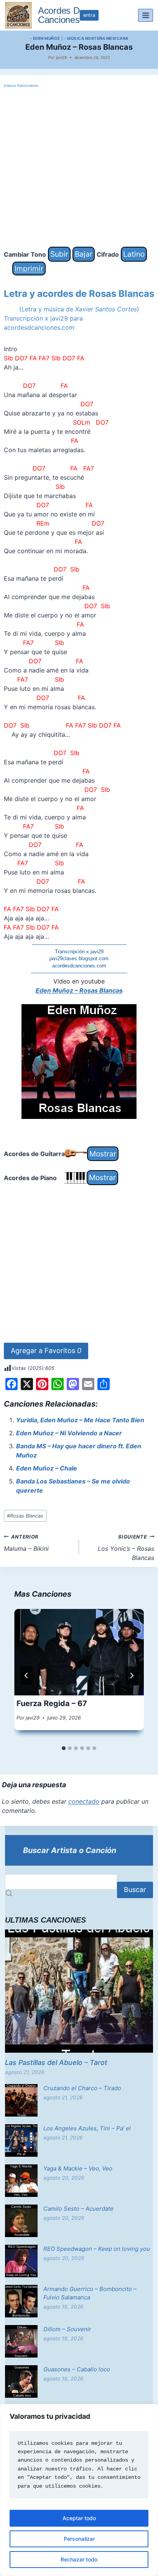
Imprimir (29, 269)
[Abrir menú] (146, 15)
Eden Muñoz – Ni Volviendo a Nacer (69, 1433)
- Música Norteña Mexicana (96, 38)
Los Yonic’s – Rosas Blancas (126, 1548)
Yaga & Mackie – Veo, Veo (78, 2168)
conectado (84, 1801)
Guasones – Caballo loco (77, 2369)
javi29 (61, 57)
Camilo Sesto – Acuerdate (78, 2209)
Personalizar (79, 2539)
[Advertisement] (79, 168)
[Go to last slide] (26, 1676)
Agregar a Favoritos (46, 1351)
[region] (79, 2490)
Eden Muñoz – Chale (47, 1468)
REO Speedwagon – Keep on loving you (97, 2249)
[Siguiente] (132, 1676)
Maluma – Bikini (26, 1543)
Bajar (84, 254)
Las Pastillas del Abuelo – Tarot (56, 2062)
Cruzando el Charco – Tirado (82, 2088)
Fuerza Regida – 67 (52, 1703)
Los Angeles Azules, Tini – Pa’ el (87, 2128)
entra (89, 15)
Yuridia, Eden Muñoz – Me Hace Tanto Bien (80, 1420)
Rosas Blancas (25, 1516)
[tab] (64, 1748)
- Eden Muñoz (45, 38)
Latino (134, 254)
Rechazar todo (79, 2559)
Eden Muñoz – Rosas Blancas (79, 990)
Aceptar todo (79, 2518)
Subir (59, 254)
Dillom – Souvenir (67, 2329)
